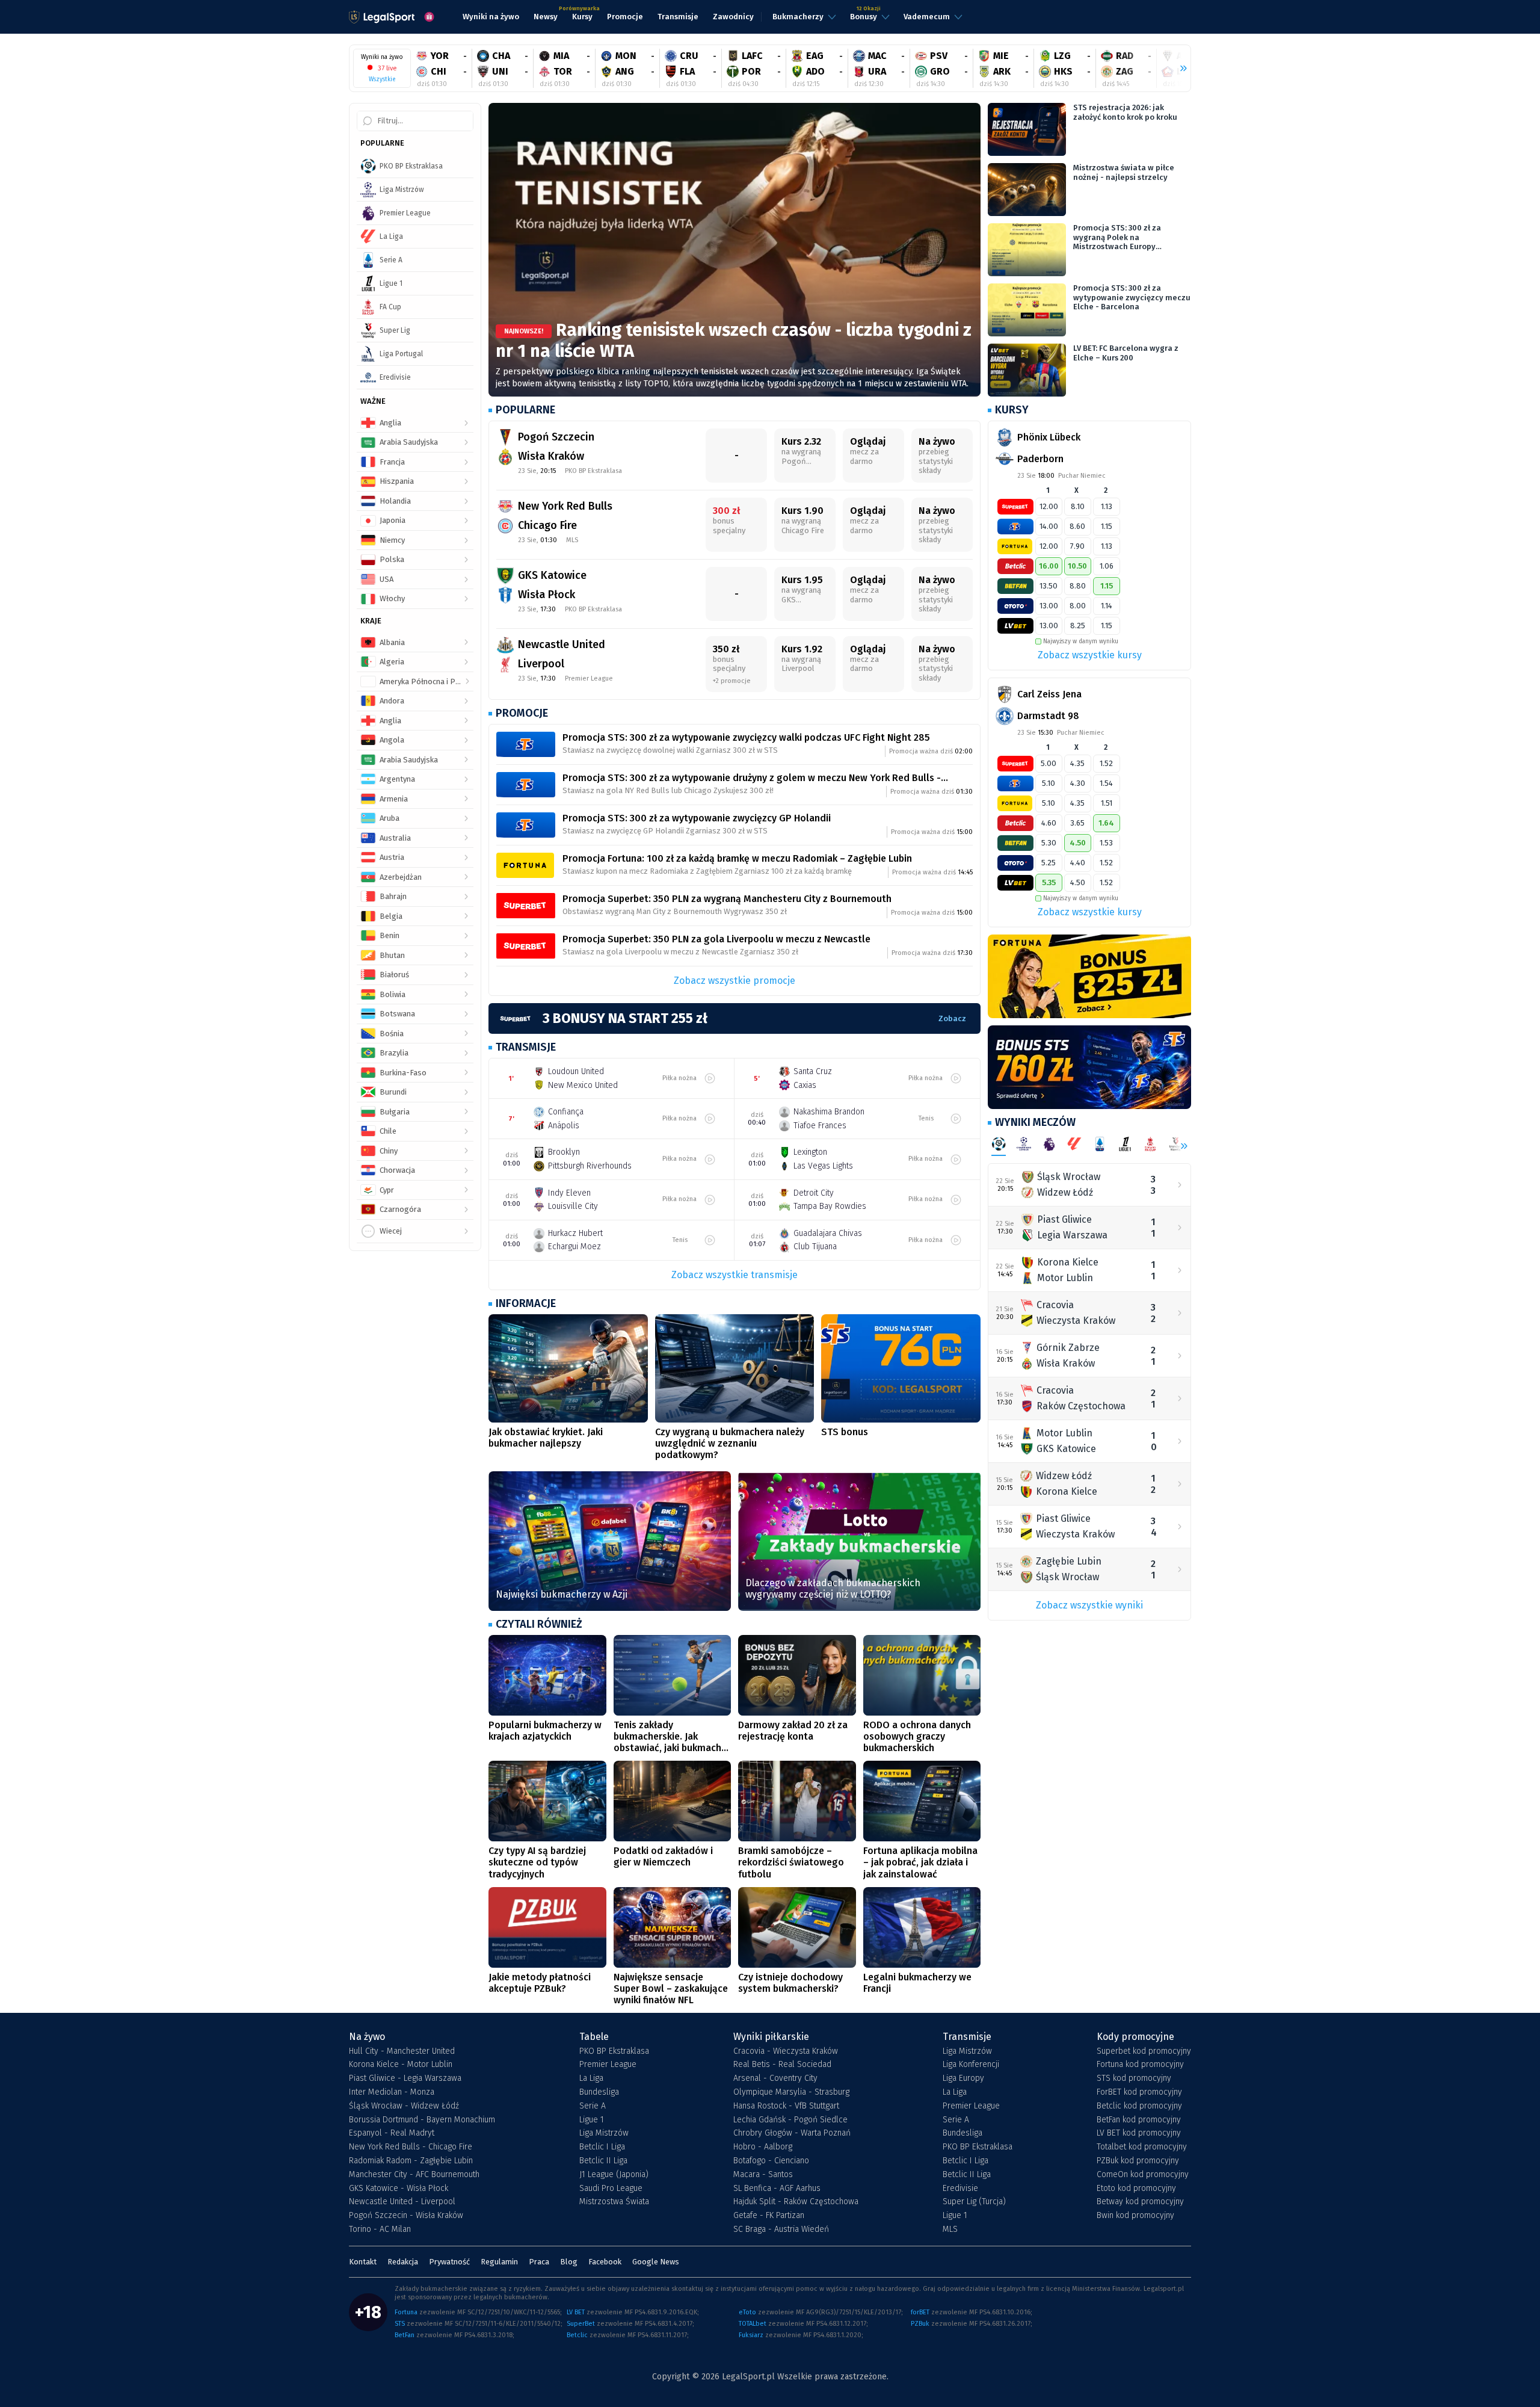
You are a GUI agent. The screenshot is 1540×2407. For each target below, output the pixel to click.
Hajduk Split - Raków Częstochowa (796, 2202)
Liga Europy (963, 2078)
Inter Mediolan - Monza (392, 2092)
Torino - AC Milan (380, 2229)
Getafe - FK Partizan (769, 2216)
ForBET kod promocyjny (1139, 2092)
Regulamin (499, 2262)
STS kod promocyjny (1134, 2078)
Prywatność (449, 2262)
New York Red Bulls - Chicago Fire (411, 2147)
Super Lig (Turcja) (974, 2202)
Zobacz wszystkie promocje (735, 981)
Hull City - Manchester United (402, 2051)
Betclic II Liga (603, 2161)
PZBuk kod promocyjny (1138, 2161)
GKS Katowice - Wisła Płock (399, 2189)
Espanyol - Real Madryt (392, 2133)
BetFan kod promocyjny (1139, 2120)
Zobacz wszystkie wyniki (1089, 1605)
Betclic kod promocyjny (1139, 2106)
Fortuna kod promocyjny (1140, 2065)
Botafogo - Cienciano (771, 2161)
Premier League (608, 2065)
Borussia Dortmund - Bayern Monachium (422, 2120)
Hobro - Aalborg (763, 2147)
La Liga (591, 2078)
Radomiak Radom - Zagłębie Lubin (411, 2161)
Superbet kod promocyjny (1144, 2051)
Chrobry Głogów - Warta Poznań (792, 2133)
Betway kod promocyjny (1140, 2202)
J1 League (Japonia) (614, 2175)
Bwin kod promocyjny (1135, 2216)
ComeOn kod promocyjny (1143, 2175)
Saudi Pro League (611, 2189)
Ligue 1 (592, 2120)
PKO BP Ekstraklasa (614, 2051)
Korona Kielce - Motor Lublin (401, 2065)
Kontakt (363, 2262)
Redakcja (403, 2262)
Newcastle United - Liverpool (402, 2202)
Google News (656, 2262)
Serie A (593, 2106)
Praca (539, 2262)
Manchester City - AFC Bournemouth (414, 2175)
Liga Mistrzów (604, 2133)
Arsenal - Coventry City (775, 2078)
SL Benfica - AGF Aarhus (777, 2189)
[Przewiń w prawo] (1178, 69)
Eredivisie (960, 2189)
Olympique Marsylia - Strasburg (791, 2092)
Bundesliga (599, 2092)
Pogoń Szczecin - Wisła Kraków (406, 2216)
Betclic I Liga (602, 2147)
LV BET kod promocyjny (1139, 2133)
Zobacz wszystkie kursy (1090, 655)
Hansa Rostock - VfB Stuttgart (786, 2106)
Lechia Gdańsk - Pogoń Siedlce (790, 2120)
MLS (950, 2229)
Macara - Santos (763, 2175)
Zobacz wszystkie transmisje (735, 1275)
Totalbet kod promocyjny (1142, 2147)
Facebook (605, 2262)
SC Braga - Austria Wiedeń (781, 2229)
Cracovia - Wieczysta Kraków (786, 2051)
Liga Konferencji (971, 2065)
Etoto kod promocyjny (1136, 2189)
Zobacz (952, 1018)
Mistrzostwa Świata (614, 2202)
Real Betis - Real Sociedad (782, 2065)
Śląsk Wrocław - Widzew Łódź (404, 2106)
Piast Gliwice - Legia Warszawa (405, 2078)
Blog (569, 2262)
